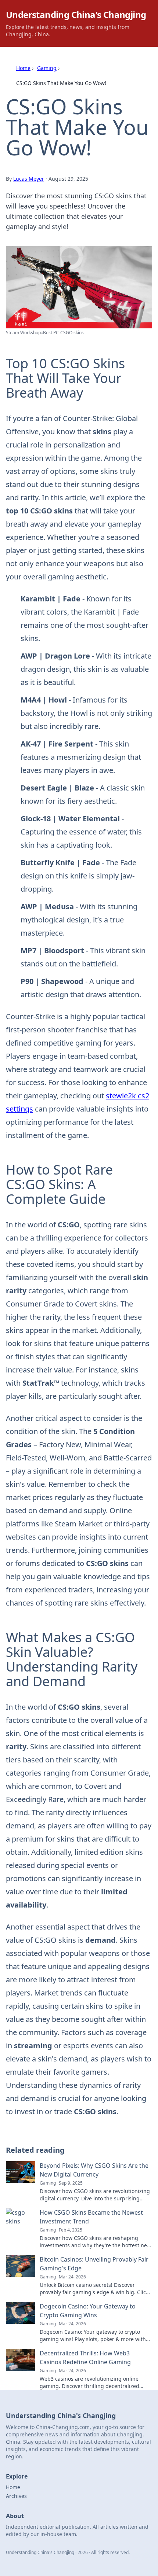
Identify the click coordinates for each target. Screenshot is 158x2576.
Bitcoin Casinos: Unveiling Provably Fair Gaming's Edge (94, 2264)
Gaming (47, 68)
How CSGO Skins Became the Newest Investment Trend (91, 2217)
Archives (16, 2496)
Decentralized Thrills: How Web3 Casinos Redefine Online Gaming (85, 2358)
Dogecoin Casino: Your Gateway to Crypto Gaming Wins (88, 2311)
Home (23, 68)
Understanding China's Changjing (76, 14)
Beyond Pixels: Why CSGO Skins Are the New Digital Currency (94, 2170)
